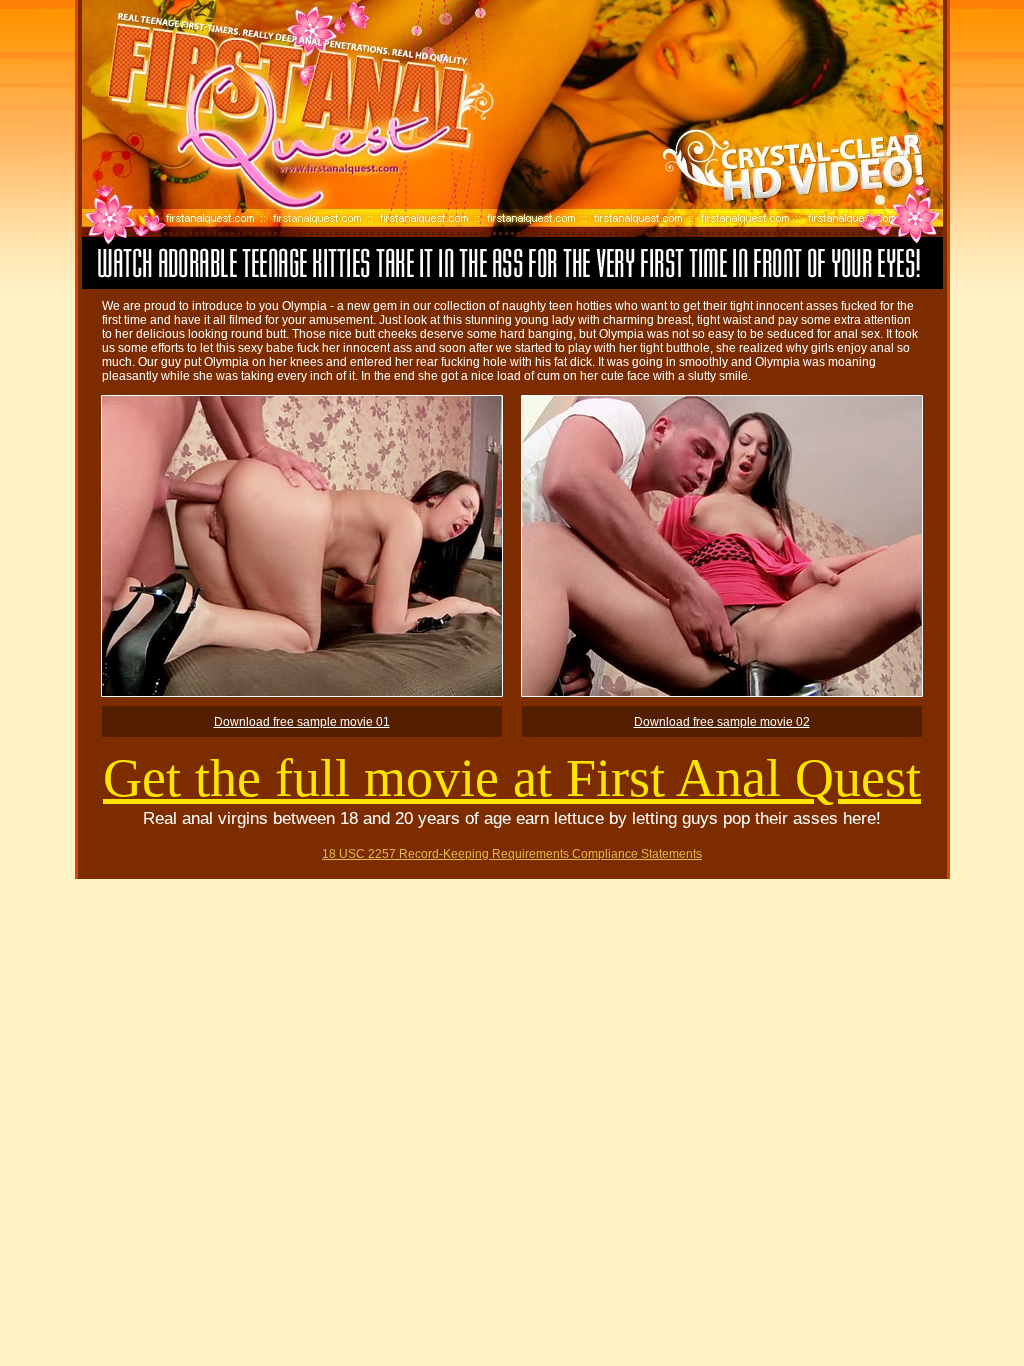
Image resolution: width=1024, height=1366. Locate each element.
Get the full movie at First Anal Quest (512, 778)
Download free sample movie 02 (722, 722)
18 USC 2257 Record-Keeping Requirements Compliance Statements (512, 854)
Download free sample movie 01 (302, 722)
